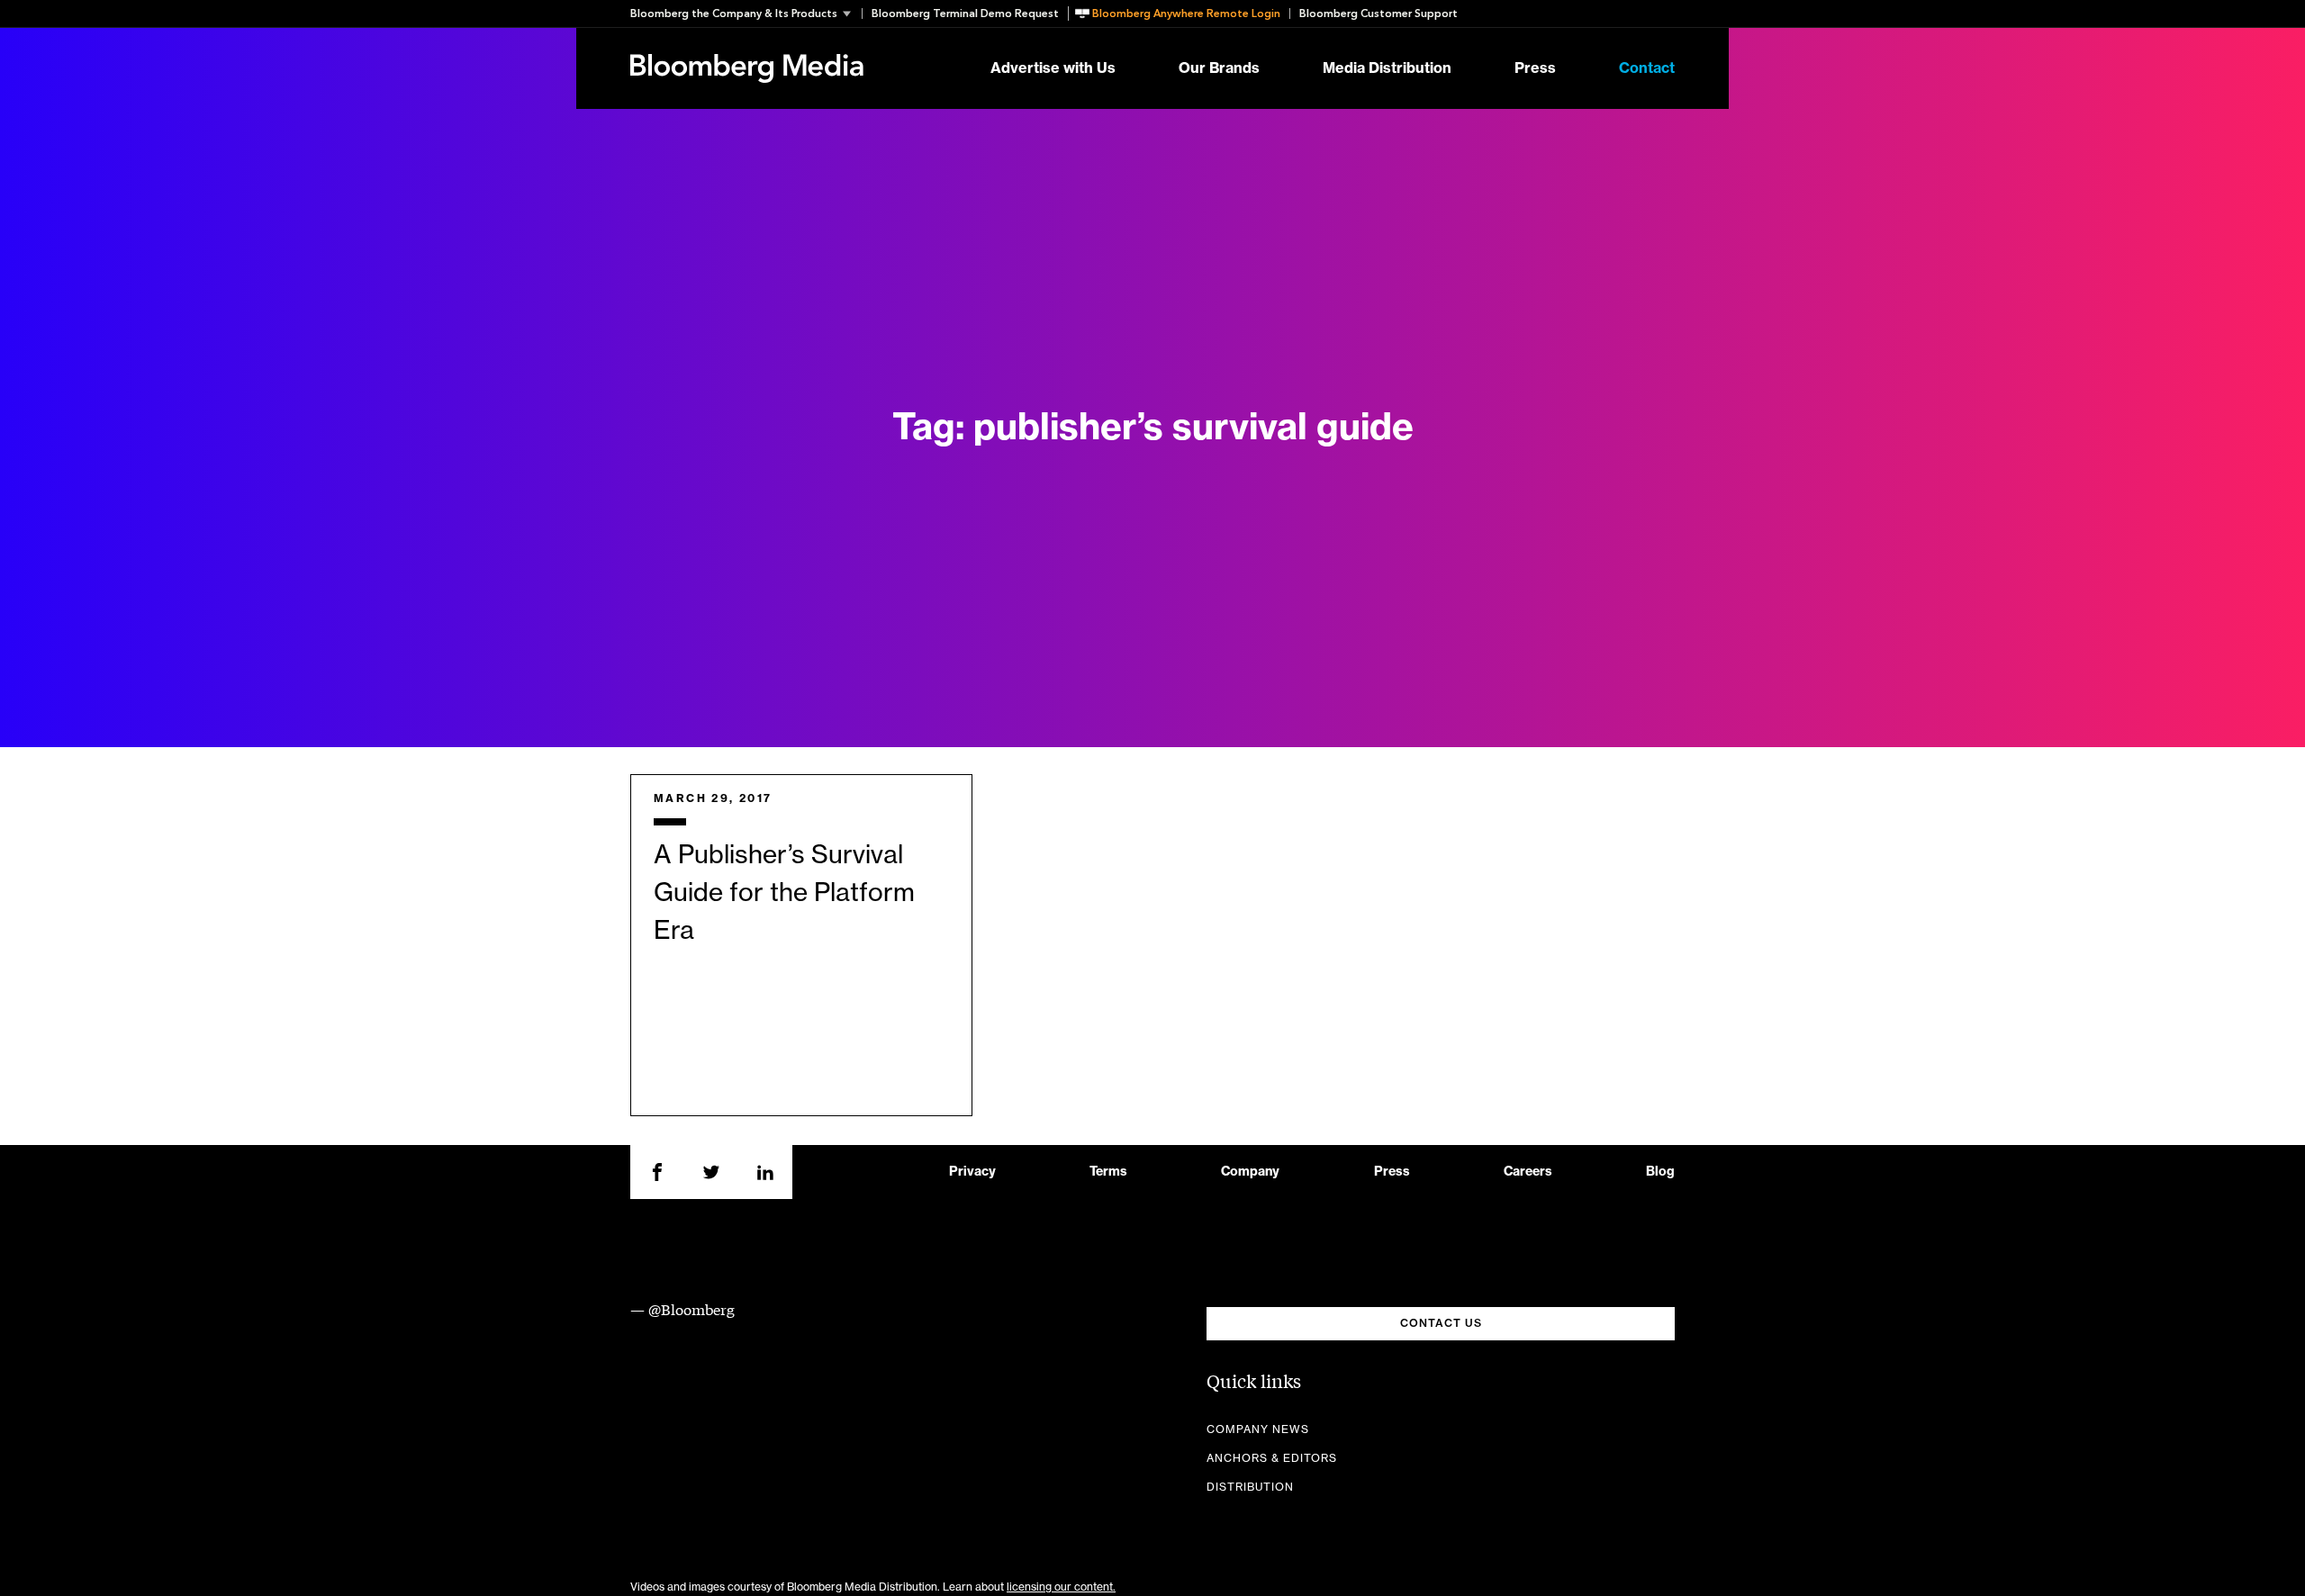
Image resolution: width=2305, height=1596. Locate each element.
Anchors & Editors (1272, 1458)
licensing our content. (1061, 1587)
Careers (1528, 1172)
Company (1250, 1172)
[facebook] (657, 1172)
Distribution (1250, 1487)
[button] (746, 14)
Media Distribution (1387, 68)
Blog (1660, 1172)
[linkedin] (765, 1172)
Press (1535, 68)
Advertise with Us (1053, 68)
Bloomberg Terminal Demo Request (965, 14)
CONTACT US (1441, 1323)
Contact (1647, 68)
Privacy (972, 1172)
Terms (1108, 1172)
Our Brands (1219, 68)
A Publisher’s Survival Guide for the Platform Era (784, 893)
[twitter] (711, 1172)
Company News (1258, 1429)
